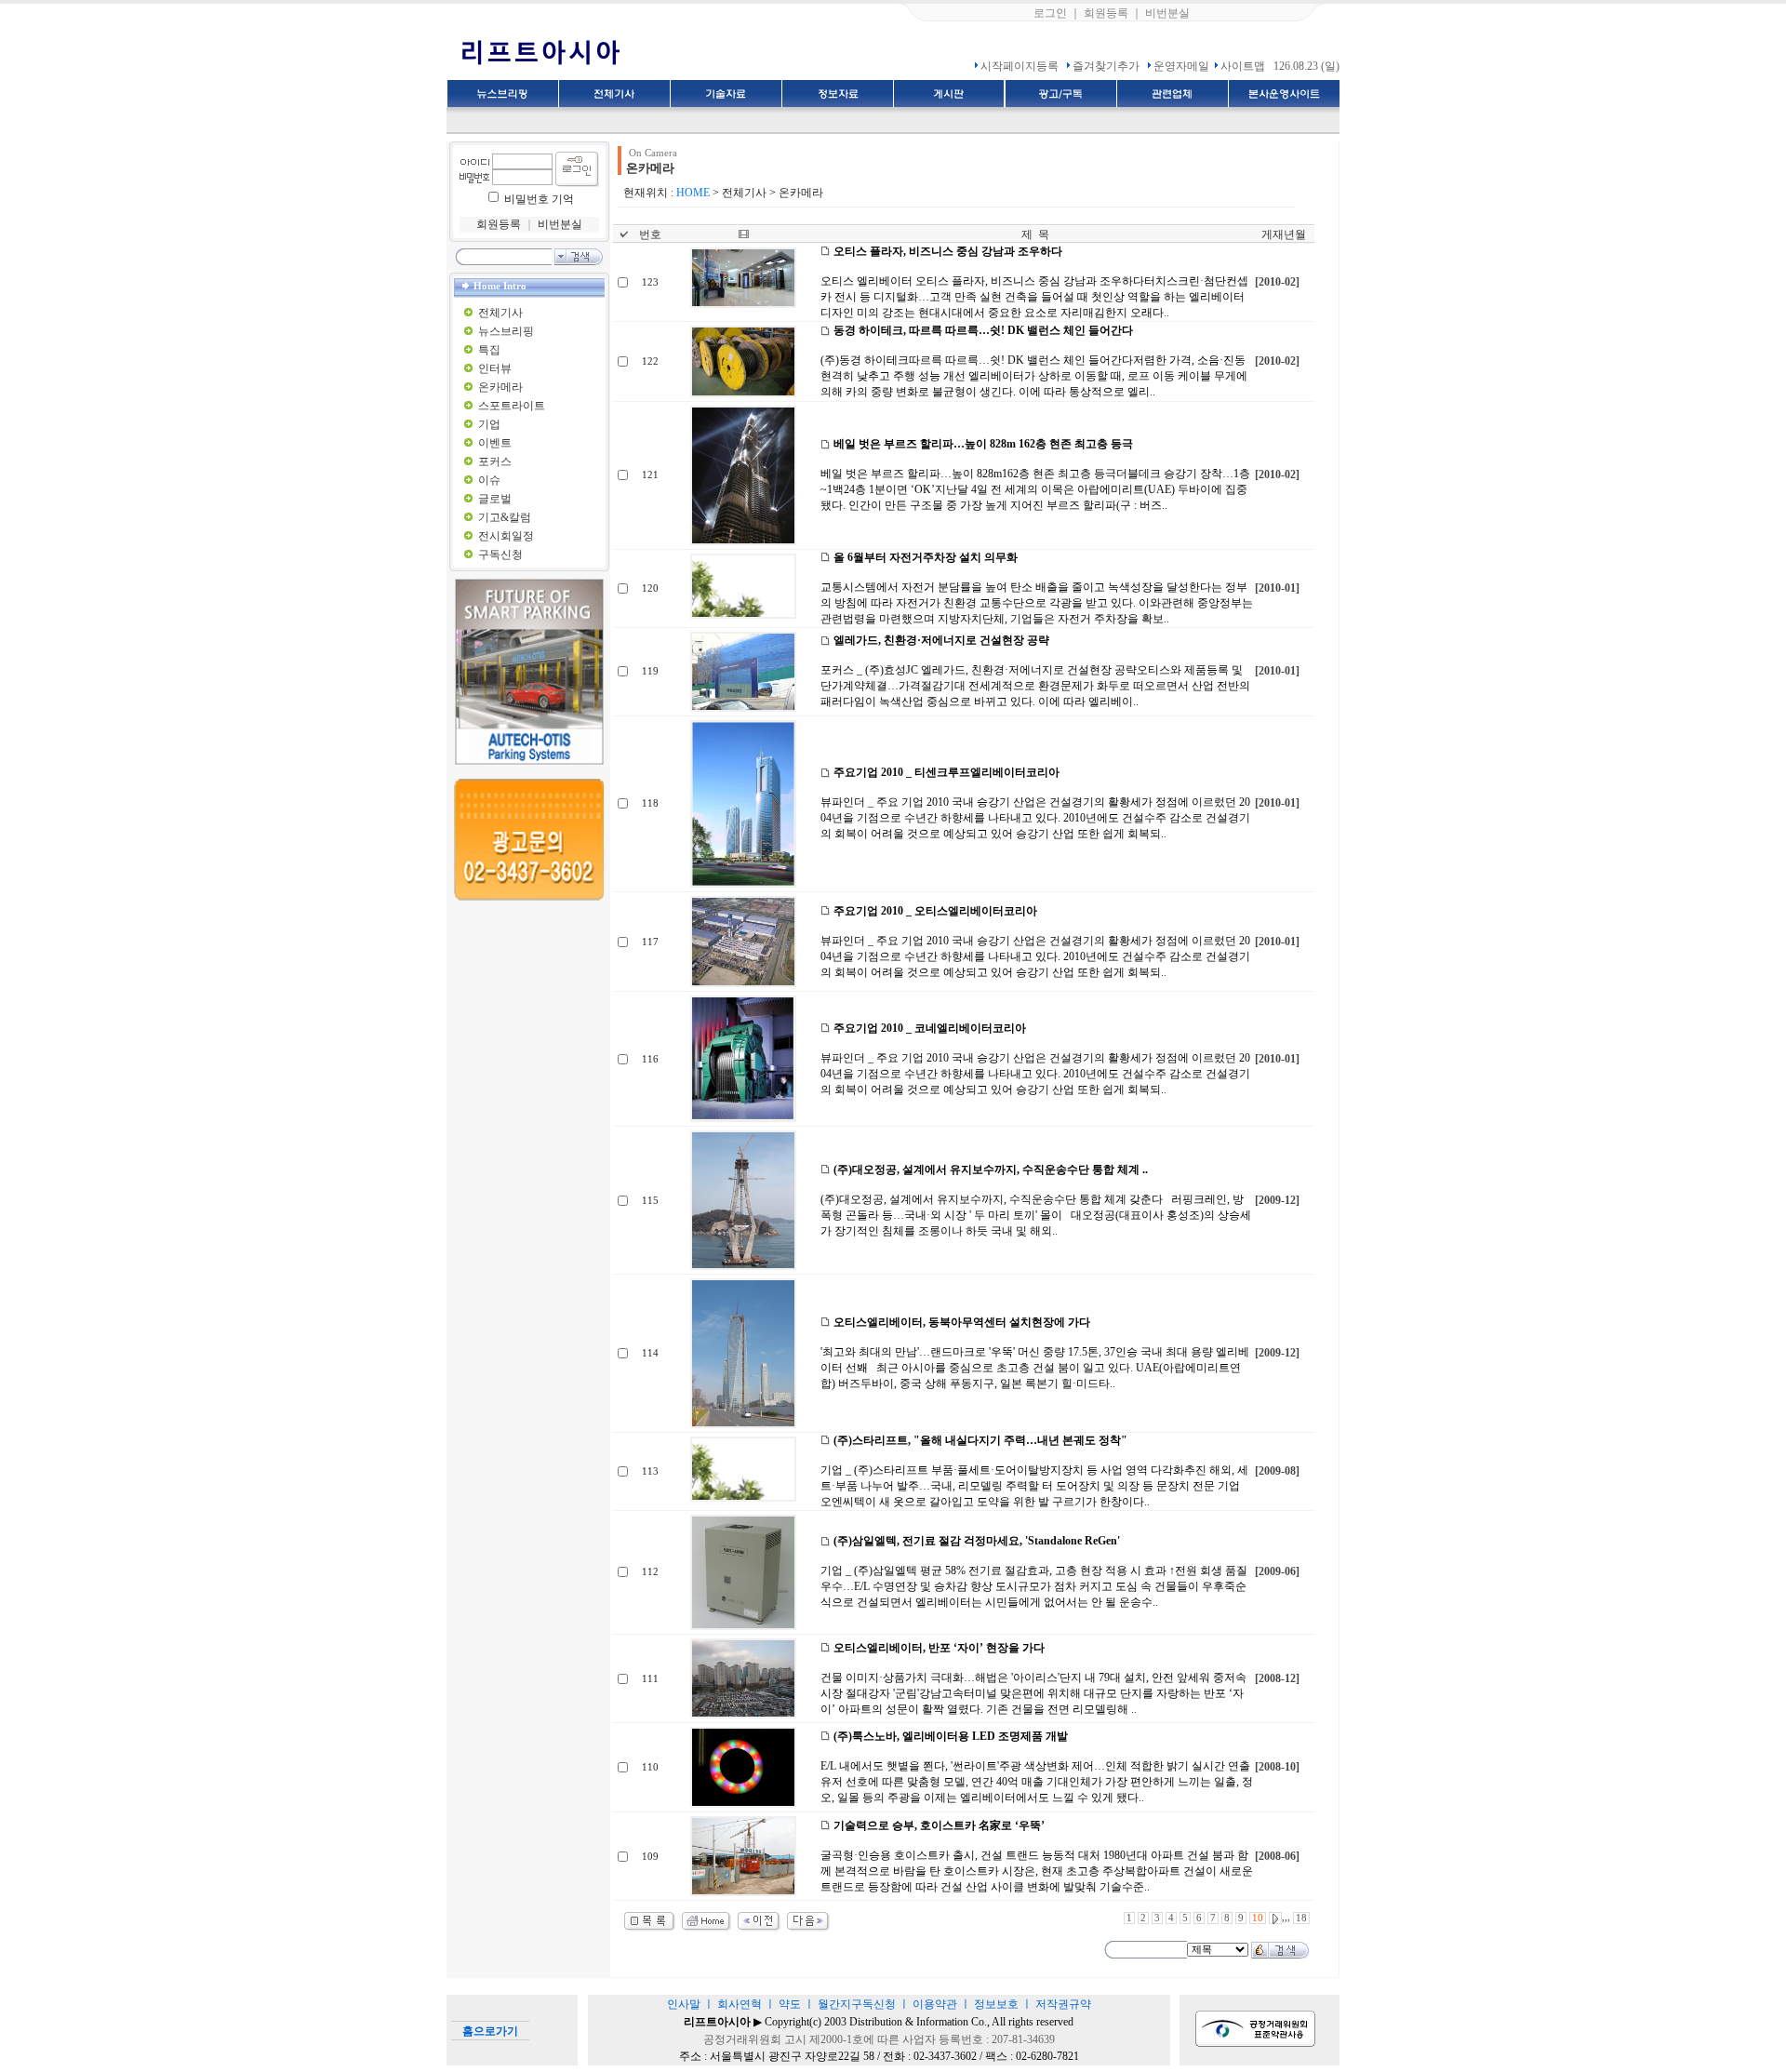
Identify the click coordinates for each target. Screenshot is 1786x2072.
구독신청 (500, 555)
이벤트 (495, 443)
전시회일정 (506, 536)
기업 (489, 424)
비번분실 (1167, 13)
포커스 (495, 461)
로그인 (1050, 13)
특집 (489, 350)
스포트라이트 (512, 406)
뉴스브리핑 (506, 331)
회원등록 (1106, 13)
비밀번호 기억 (539, 199)
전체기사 (500, 313)
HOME (693, 193)
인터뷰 (495, 368)
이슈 (489, 480)
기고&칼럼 (505, 517)
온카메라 (500, 387)
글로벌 (495, 499)
